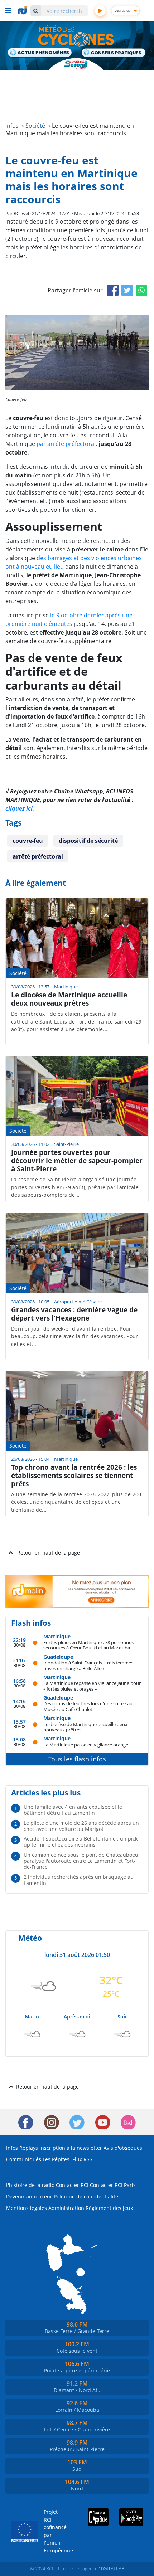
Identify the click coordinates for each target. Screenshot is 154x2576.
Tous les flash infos (77, 1759)
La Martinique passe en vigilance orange (86, 1744)
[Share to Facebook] (113, 290)
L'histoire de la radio (30, 2185)
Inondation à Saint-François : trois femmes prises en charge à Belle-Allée (88, 1665)
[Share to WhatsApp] (141, 290)
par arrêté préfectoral (66, 444)
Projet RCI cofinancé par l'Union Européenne (54, 2531)
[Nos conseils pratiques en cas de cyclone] (114, 53)
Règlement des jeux (109, 2208)
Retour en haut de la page (49, 1553)
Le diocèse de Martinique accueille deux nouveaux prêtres (85, 1727)
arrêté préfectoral (38, 856)
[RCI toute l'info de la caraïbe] (23, 10)
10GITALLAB (111, 2568)
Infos (12, 2148)
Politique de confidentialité (86, 2196)
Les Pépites (56, 2159)
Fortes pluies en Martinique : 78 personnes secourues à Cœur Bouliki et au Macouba (88, 1645)
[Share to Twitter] (127, 290)
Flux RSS (82, 2159)
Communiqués (24, 2159)
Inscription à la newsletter (71, 2148)
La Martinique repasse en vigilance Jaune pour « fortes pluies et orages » (92, 1686)
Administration (66, 2208)
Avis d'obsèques (123, 2148)
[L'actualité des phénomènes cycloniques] (40, 53)
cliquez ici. (20, 808)
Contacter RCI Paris (113, 2185)
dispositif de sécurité (88, 841)
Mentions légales (27, 2208)
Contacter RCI (72, 2185)
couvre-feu (28, 841)
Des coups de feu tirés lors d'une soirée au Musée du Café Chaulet (88, 1706)
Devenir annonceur (29, 2196)
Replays (29, 2148)
